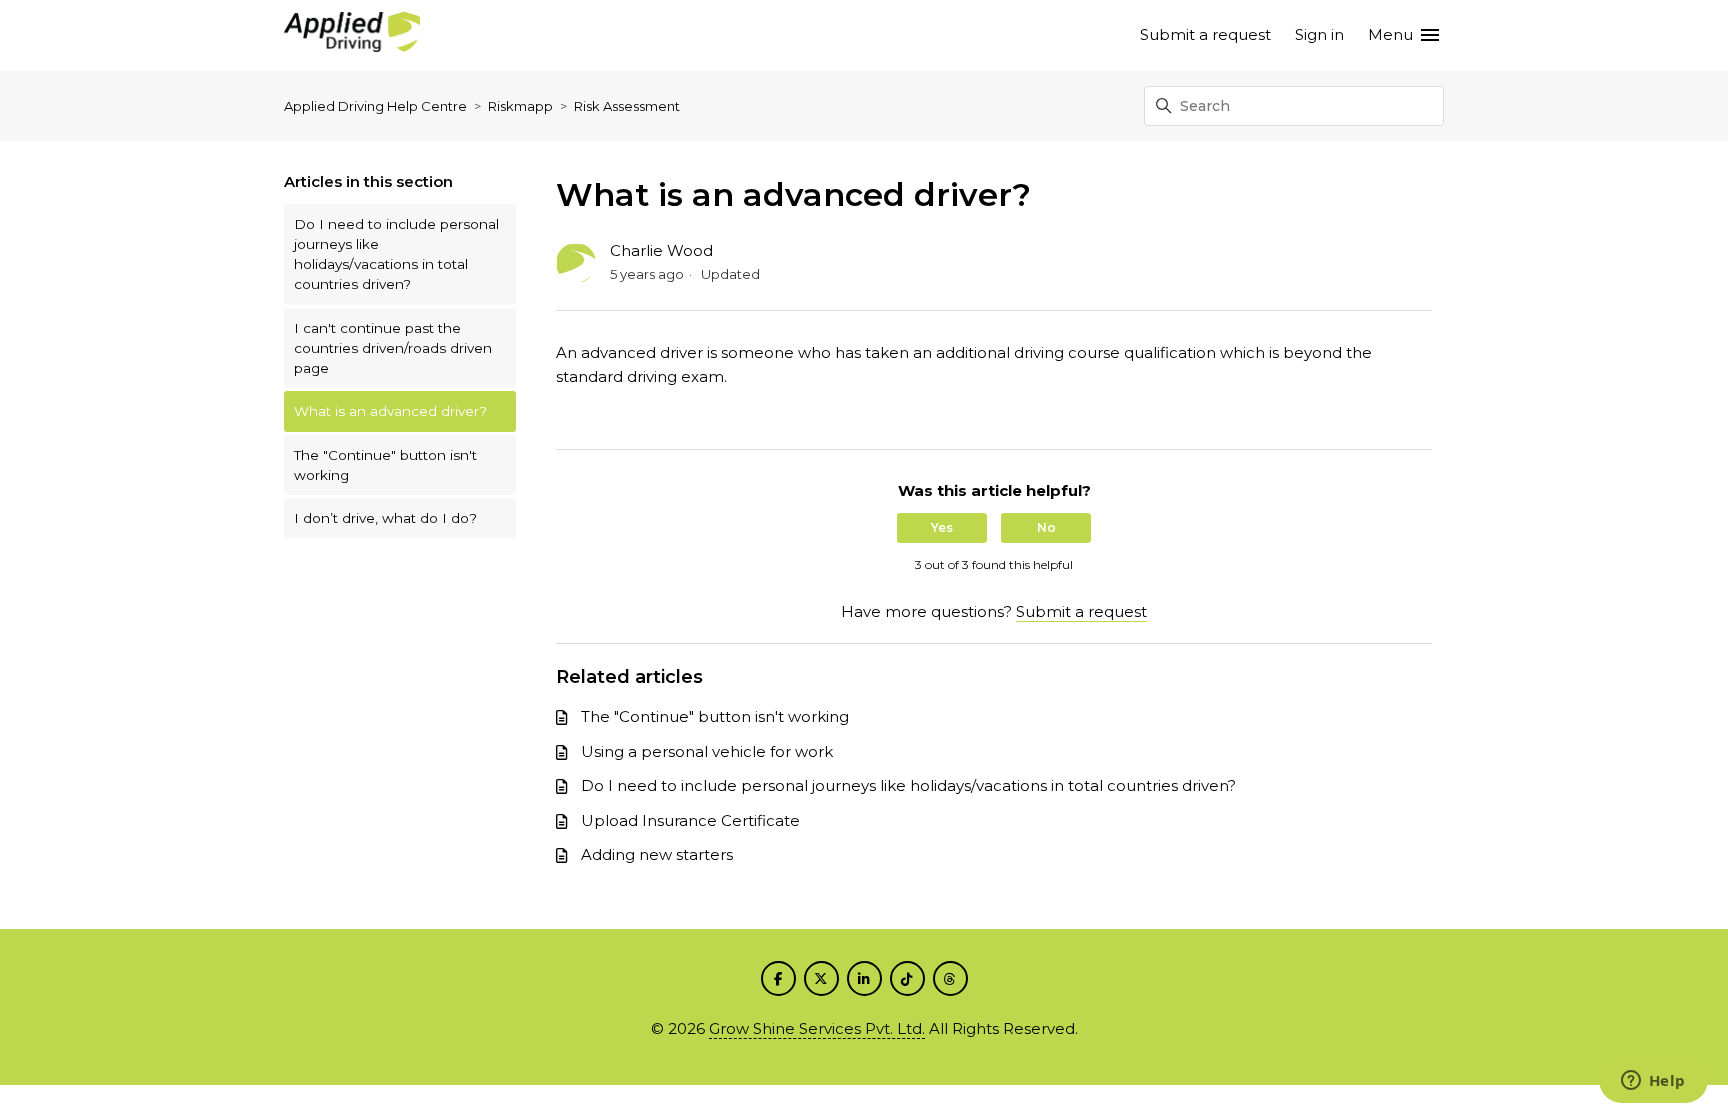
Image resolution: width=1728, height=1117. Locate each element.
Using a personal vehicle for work (707, 751)
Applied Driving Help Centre (375, 106)
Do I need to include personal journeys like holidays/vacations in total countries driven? (396, 254)
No (1046, 527)
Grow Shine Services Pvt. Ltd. (817, 1028)
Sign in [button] (1319, 34)
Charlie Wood (661, 250)
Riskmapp (520, 106)
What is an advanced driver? (390, 411)
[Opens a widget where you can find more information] (1653, 1082)
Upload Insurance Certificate (690, 820)
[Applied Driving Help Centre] (352, 35)
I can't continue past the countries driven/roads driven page (393, 348)
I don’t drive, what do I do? (385, 518)
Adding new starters (657, 854)
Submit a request (1205, 34)
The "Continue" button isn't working (385, 465)
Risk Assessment (627, 106)
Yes (942, 527)
